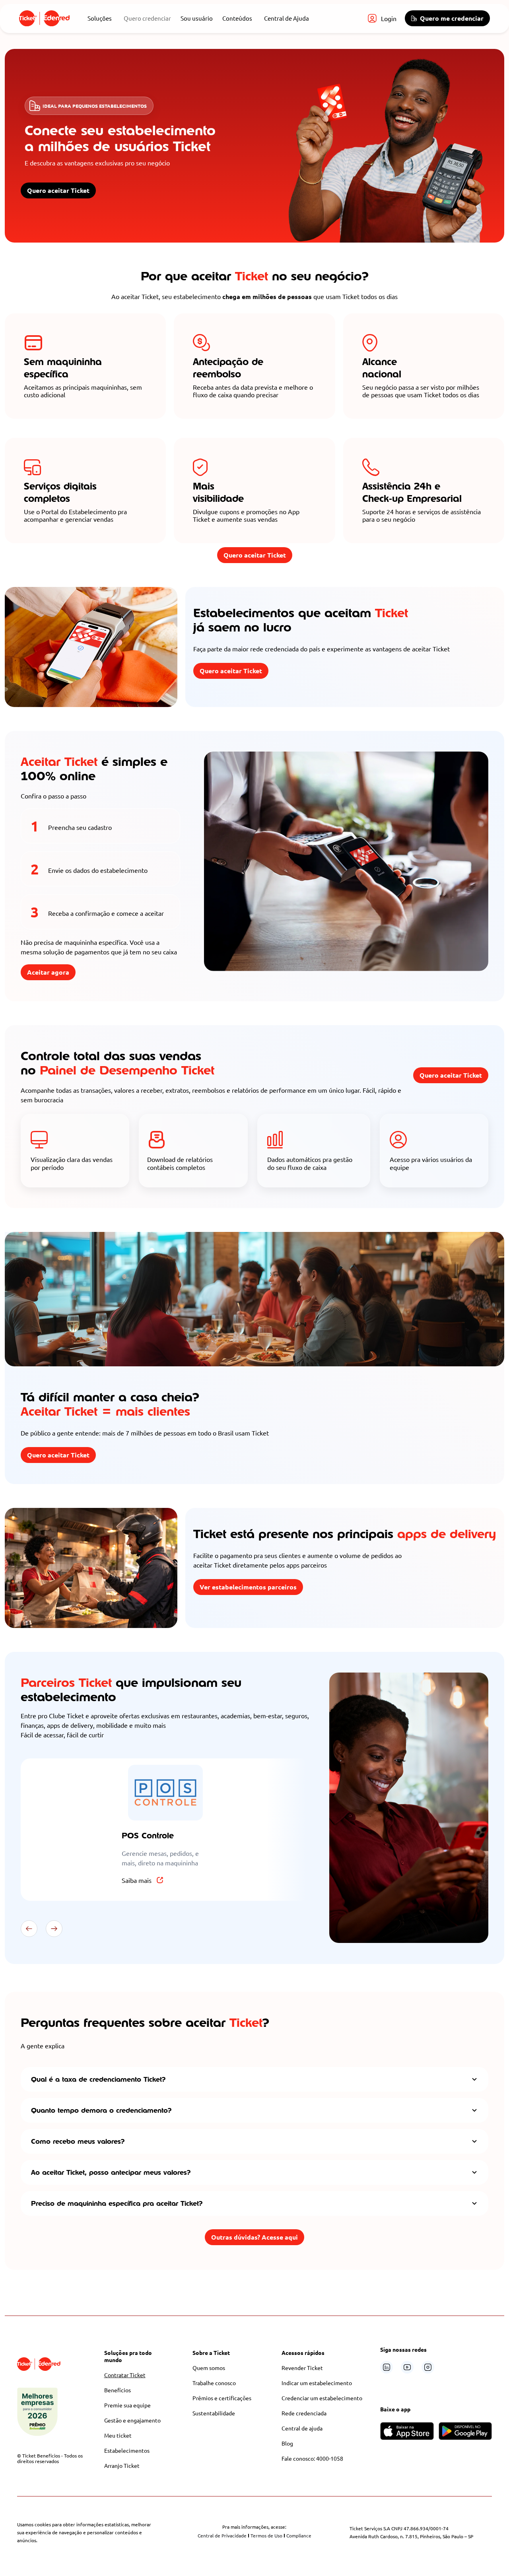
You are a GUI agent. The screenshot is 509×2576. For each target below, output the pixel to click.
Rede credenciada (304, 2413)
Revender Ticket (302, 2368)
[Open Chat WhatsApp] (478, 2553)
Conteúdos (237, 18)
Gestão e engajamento (132, 2420)
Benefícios (118, 2390)
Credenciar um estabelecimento (322, 2398)
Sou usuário (197, 18)
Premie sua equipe (127, 2405)
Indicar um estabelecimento (317, 2383)
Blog (287, 2443)
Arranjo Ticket (122, 2465)
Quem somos (209, 2368)
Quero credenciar (147, 18)
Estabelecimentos (127, 2450)
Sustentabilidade (214, 2413)
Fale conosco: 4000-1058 (312, 2458)
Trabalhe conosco (214, 2383)
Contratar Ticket (125, 2375)
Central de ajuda (302, 2428)
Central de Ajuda (287, 18)
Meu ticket (118, 2435)
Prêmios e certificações (222, 2398)
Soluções (100, 18)
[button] (29, 1929)
